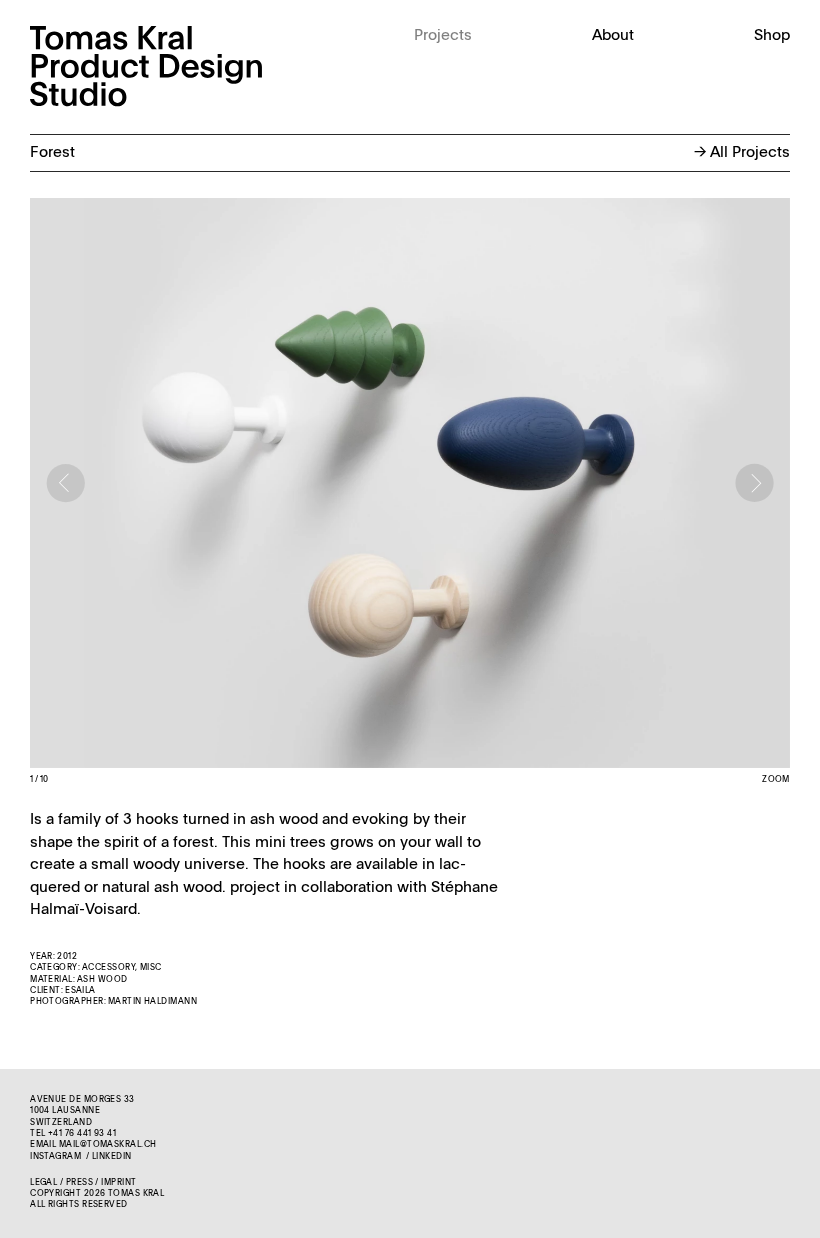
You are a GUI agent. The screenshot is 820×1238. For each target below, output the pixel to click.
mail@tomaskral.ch (108, 1145)
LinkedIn (112, 1157)
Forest (52, 152)
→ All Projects (742, 152)
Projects (443, 35)
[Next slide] (755, 483)
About (613, 35)
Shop (772, 35)
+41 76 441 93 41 (82, 1134)
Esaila (80, 991)
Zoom (776, 780)
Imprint (118, 1183)
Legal (43, 1183)
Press (79, 1183)
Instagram (55, 1157)
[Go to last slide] (65, 483)
